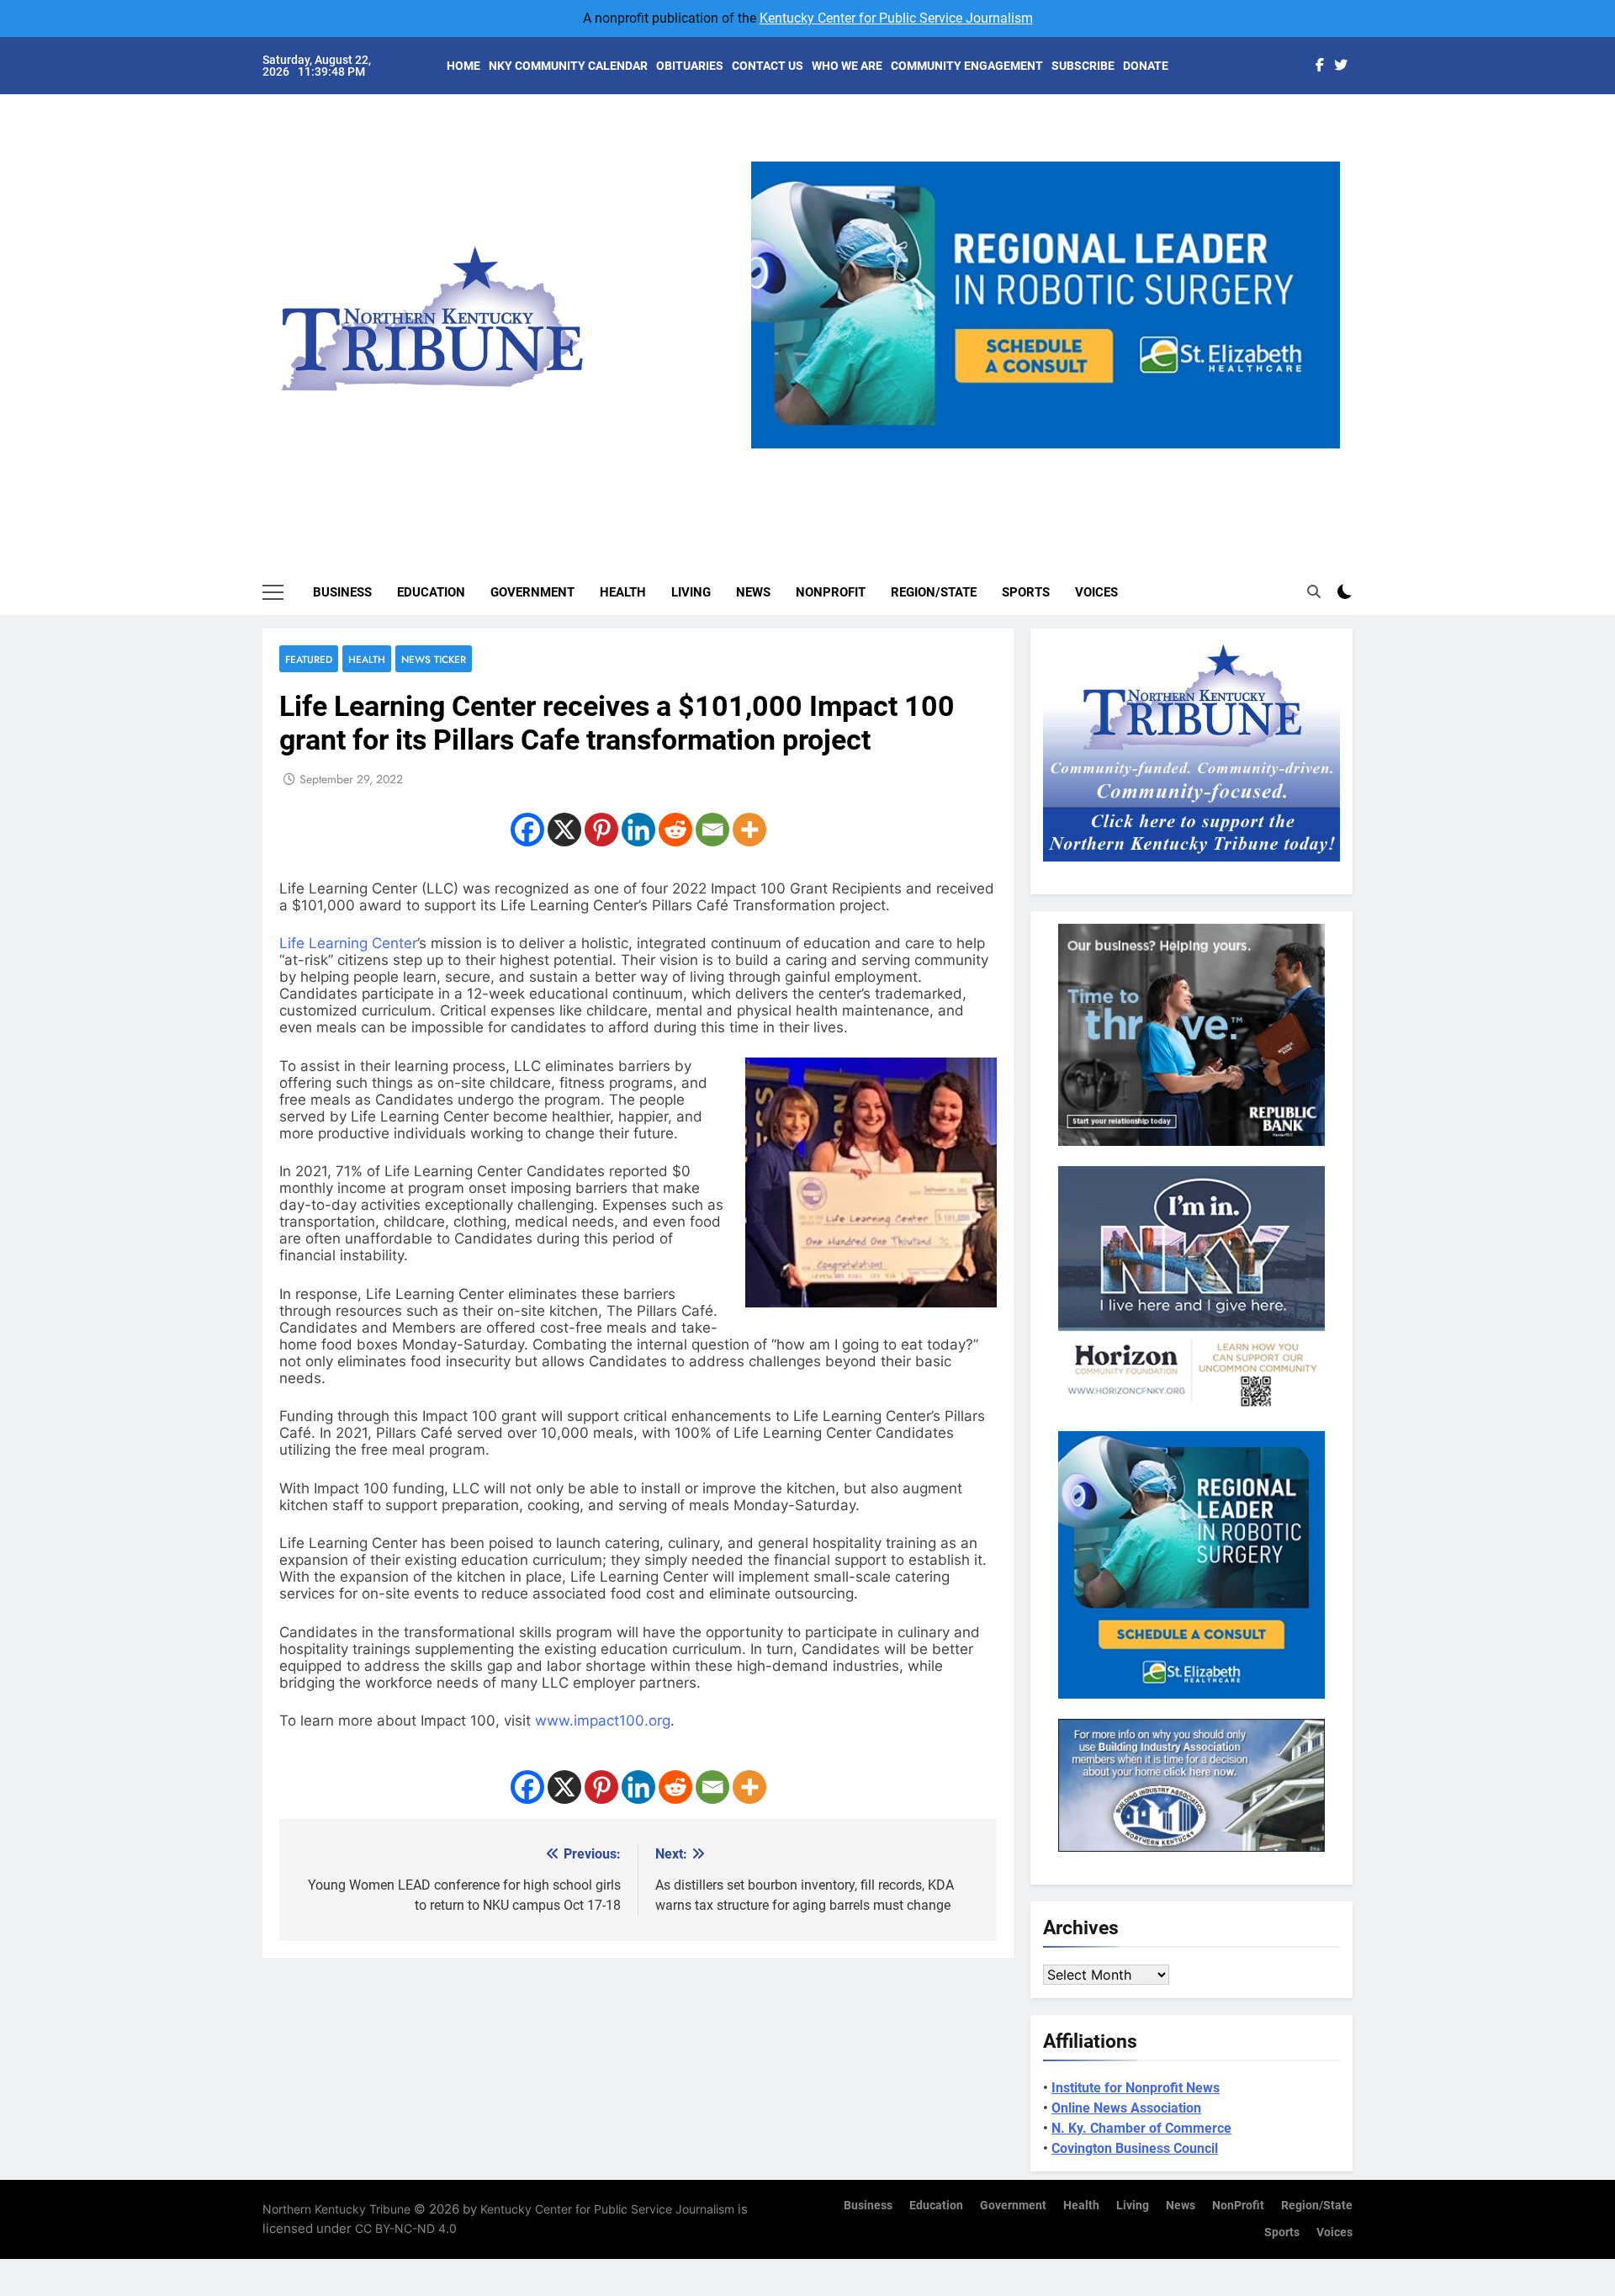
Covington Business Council (1135, 2148)
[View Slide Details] (1046, 305)
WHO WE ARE (847, 66)
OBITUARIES (690, 66)
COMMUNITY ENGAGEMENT (967, 66)
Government (532, 592)
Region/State (934, 592)
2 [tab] (1021, 458)
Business (342, 592)
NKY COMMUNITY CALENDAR (568, 66)
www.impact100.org (603, 1721)
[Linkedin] (638, 830)
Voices (1096, 592)
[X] (564, 830)
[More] (749, 830)
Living (691, 592)
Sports (1026, 592)
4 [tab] (1083, 458)
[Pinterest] (601, 830)
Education (431, 592)
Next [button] (1321, 448)
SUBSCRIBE (1083, 66)
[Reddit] (675, 830)
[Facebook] (527, 830)
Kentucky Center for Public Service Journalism (896, 18)
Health (623, 592)
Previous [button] (770, 448)
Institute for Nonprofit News (1136, 2088)
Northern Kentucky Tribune (336, 2209)
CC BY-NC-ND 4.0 (406, 2228)
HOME (463, 66)
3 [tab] (1052, 458)
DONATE (1146, 66)
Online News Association (1126, 2108)
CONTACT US (768, 66)
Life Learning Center (348, 943)
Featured (309, 659)
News (753, 592)
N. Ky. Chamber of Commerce (1141, 2128)
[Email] (712, 830)
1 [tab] (990, 458)
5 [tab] (1114, 458)
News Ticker (434, 659)
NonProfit (831, 592)
